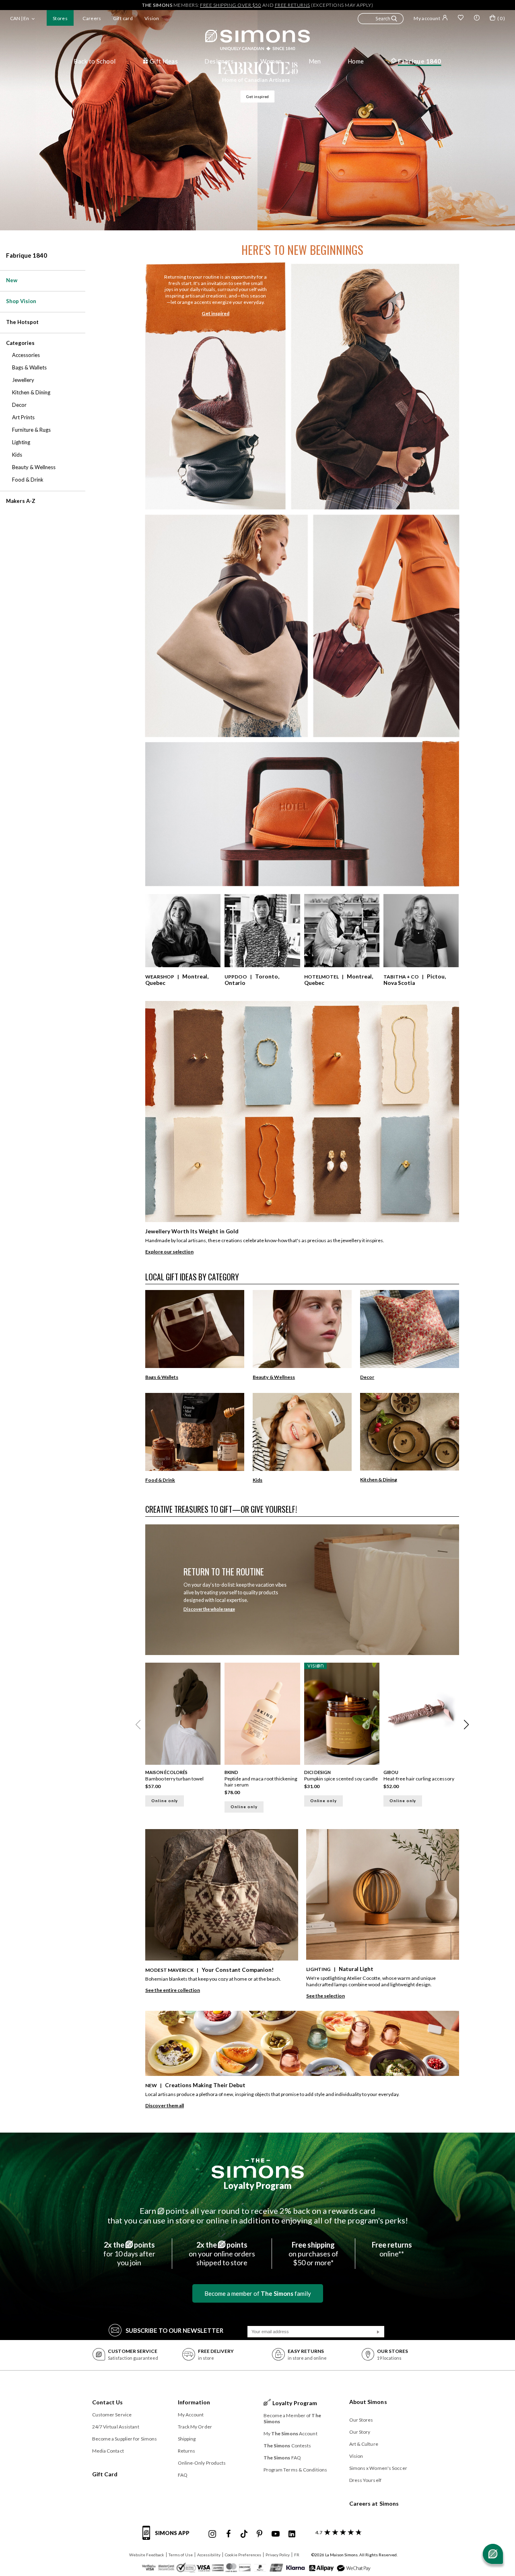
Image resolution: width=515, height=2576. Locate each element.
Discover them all (165, 2105)
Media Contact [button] (108, 2451)
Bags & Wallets (162, 1377)
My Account (191, 2415)
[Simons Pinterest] (260, 2534)
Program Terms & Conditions (296, 2470)
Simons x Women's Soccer (378, 2468)
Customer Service (112, 2415)
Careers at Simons (374, 2503)
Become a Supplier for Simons (125, 2439)
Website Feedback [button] (147, 2555)
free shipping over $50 (231, 5)
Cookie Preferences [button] (243, 2555)
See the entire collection (173, 1990)
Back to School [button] (95, 61)
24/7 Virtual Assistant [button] (116, 2427)
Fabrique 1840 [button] (420, 61)
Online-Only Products (202, 2463)
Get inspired (257, 96)
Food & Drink (160, 1480)
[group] (185, 1740)
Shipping (187, 2439)
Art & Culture (364, 2444)
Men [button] (315, 61)
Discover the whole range (209, 1609)
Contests (287, 2446)
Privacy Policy (278, 2555)
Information (194, 2402)
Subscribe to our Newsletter (174, 2330)
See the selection (325, 1996)
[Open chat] (493, 2554)
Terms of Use (181, 2555)
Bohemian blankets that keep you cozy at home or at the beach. (213, 1979)
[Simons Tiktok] (244, 2534)
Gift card (123, 18)
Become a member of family (258, 2293)
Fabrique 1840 (27, 255)
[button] (381, 20)
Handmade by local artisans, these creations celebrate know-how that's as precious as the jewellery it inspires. (265, 1240)
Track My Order (195, 2427)
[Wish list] (461, 18)
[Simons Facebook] (229, 2534)
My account (427, 18)
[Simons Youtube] (276, 2534)
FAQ (183, 2475)
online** (392, 2249)
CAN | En (20, 18)
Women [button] (271, 61)
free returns (293, 5)
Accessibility (209, 2555)
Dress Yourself (365, 2480)
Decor (367, 1377)
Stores (60, 18)
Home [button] (356, 61)
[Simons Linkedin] (292, 2534)
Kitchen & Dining (379, 1480)
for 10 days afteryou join (129, 2254)
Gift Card (105, 2474)
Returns (187, 2451)
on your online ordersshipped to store (222, 2254)
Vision (152, 18)
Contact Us (108, 2402)
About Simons (368, 2402)
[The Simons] (258, 2168)
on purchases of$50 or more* (313, 2254)
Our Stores (361, 2420)
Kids (257, 1480)
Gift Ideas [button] (164, 61)
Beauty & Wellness (274, 1377)
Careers (92, 18)
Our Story (360, 2432)
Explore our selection (169, 1252)
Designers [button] (219, 61)
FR (297, 2555)
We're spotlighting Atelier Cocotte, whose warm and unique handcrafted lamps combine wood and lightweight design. (371, 1981)
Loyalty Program (258, 2185)
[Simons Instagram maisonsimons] (212, 2534)
